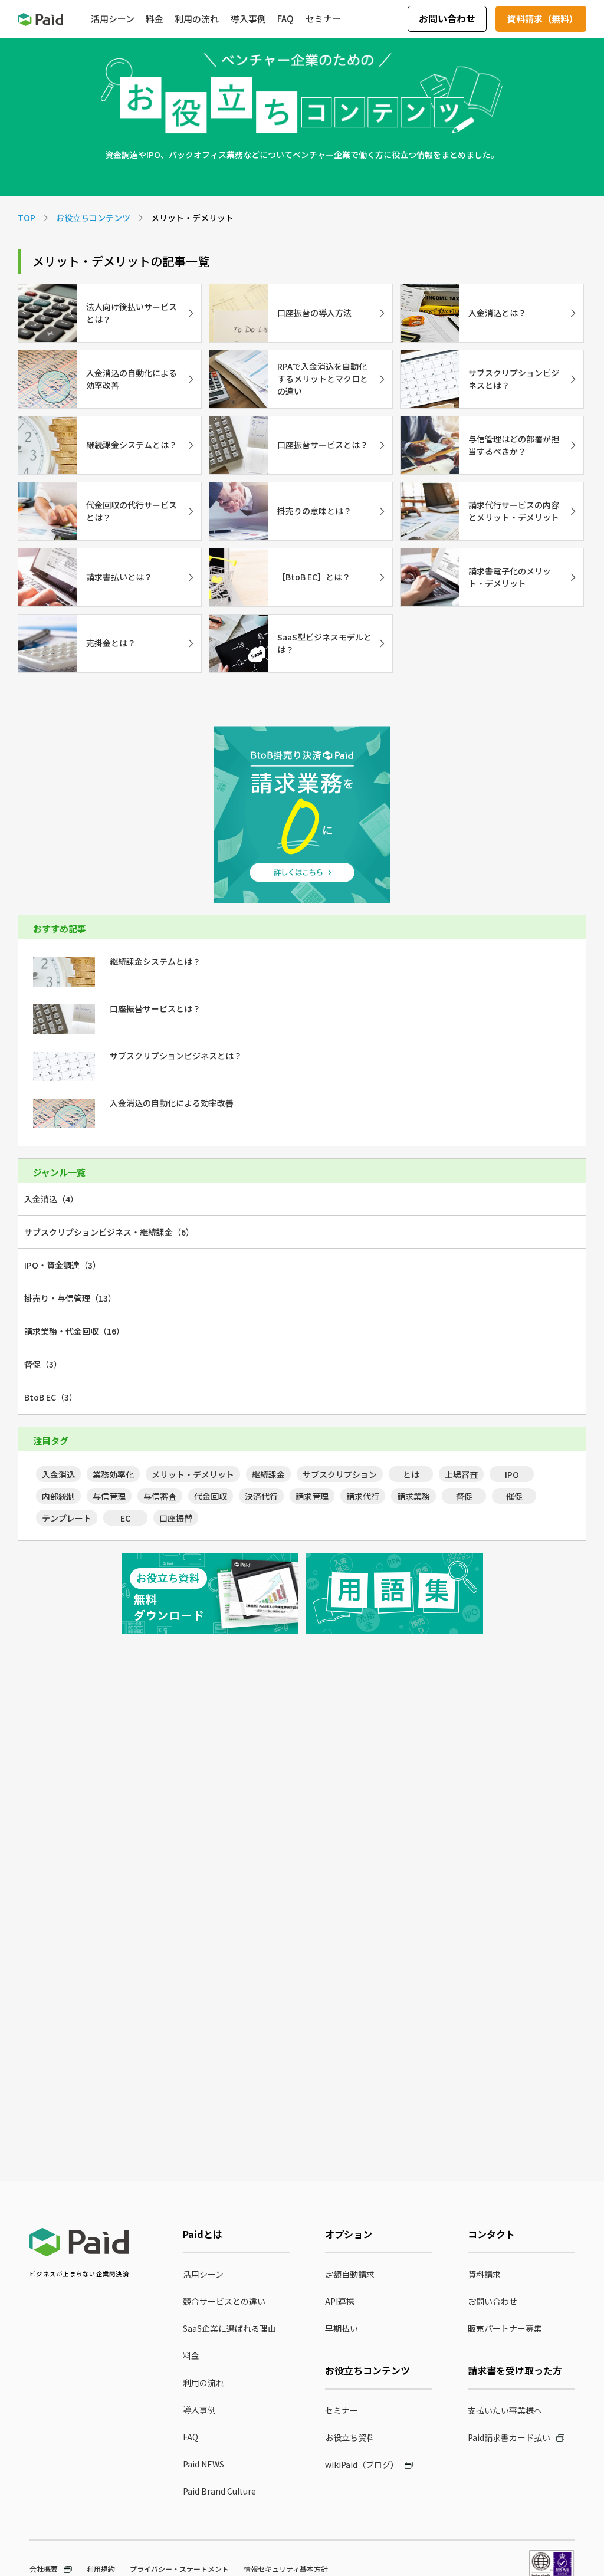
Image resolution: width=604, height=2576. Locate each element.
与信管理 (109, 1496)
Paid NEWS (203, 2464)
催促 (514, 1496)
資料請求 (484, 2274)
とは (411, 1474)
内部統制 (58, 1496)
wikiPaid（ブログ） (362, 2465)
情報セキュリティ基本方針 (286, 2569)
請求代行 (363, 1496)
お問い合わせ (447, 18)
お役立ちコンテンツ (93, 218)
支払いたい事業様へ (505, 2410)
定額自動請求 (350, 2274)
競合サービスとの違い (224, 2301)
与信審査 (160, 1496)
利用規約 (101, 2569)
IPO (512, 1474)
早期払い (342, 2328)
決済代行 (261, 1496)
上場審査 (461, 1474)
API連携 (340, 2301)
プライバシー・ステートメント (179, 2569)
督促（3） (43, 1364)
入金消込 (58, 1474)
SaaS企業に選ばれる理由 (229, 2328)
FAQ (191, 2437)
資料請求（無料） (543, 19)
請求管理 (312, 1496)
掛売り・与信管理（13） (70, 1298)
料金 (191, 2355)
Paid (40, 19)
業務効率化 (113, 1474)
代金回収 (211, 1496)
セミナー (342, 2410)
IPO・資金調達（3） (63, 1265)
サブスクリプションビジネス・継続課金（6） (109, 1232)
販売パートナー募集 (505, 2328)
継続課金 (268, 1474)
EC (125, 1518)
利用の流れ (203, 2383)
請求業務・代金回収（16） (74, 1331)
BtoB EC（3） (51, 1397)
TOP (27, 218)
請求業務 (413, 1496)
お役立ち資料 (350, 2437)
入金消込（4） (51, 1199)
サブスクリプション (340, 1474)
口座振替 (176, 1518)
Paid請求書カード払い (509, 2437)
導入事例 (199, 2410)
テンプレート (67, 1518)
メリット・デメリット (193, 1474)
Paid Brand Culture (219, 2491)
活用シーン (203, 2274)
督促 (464, 1496)
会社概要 (44, 2569)
